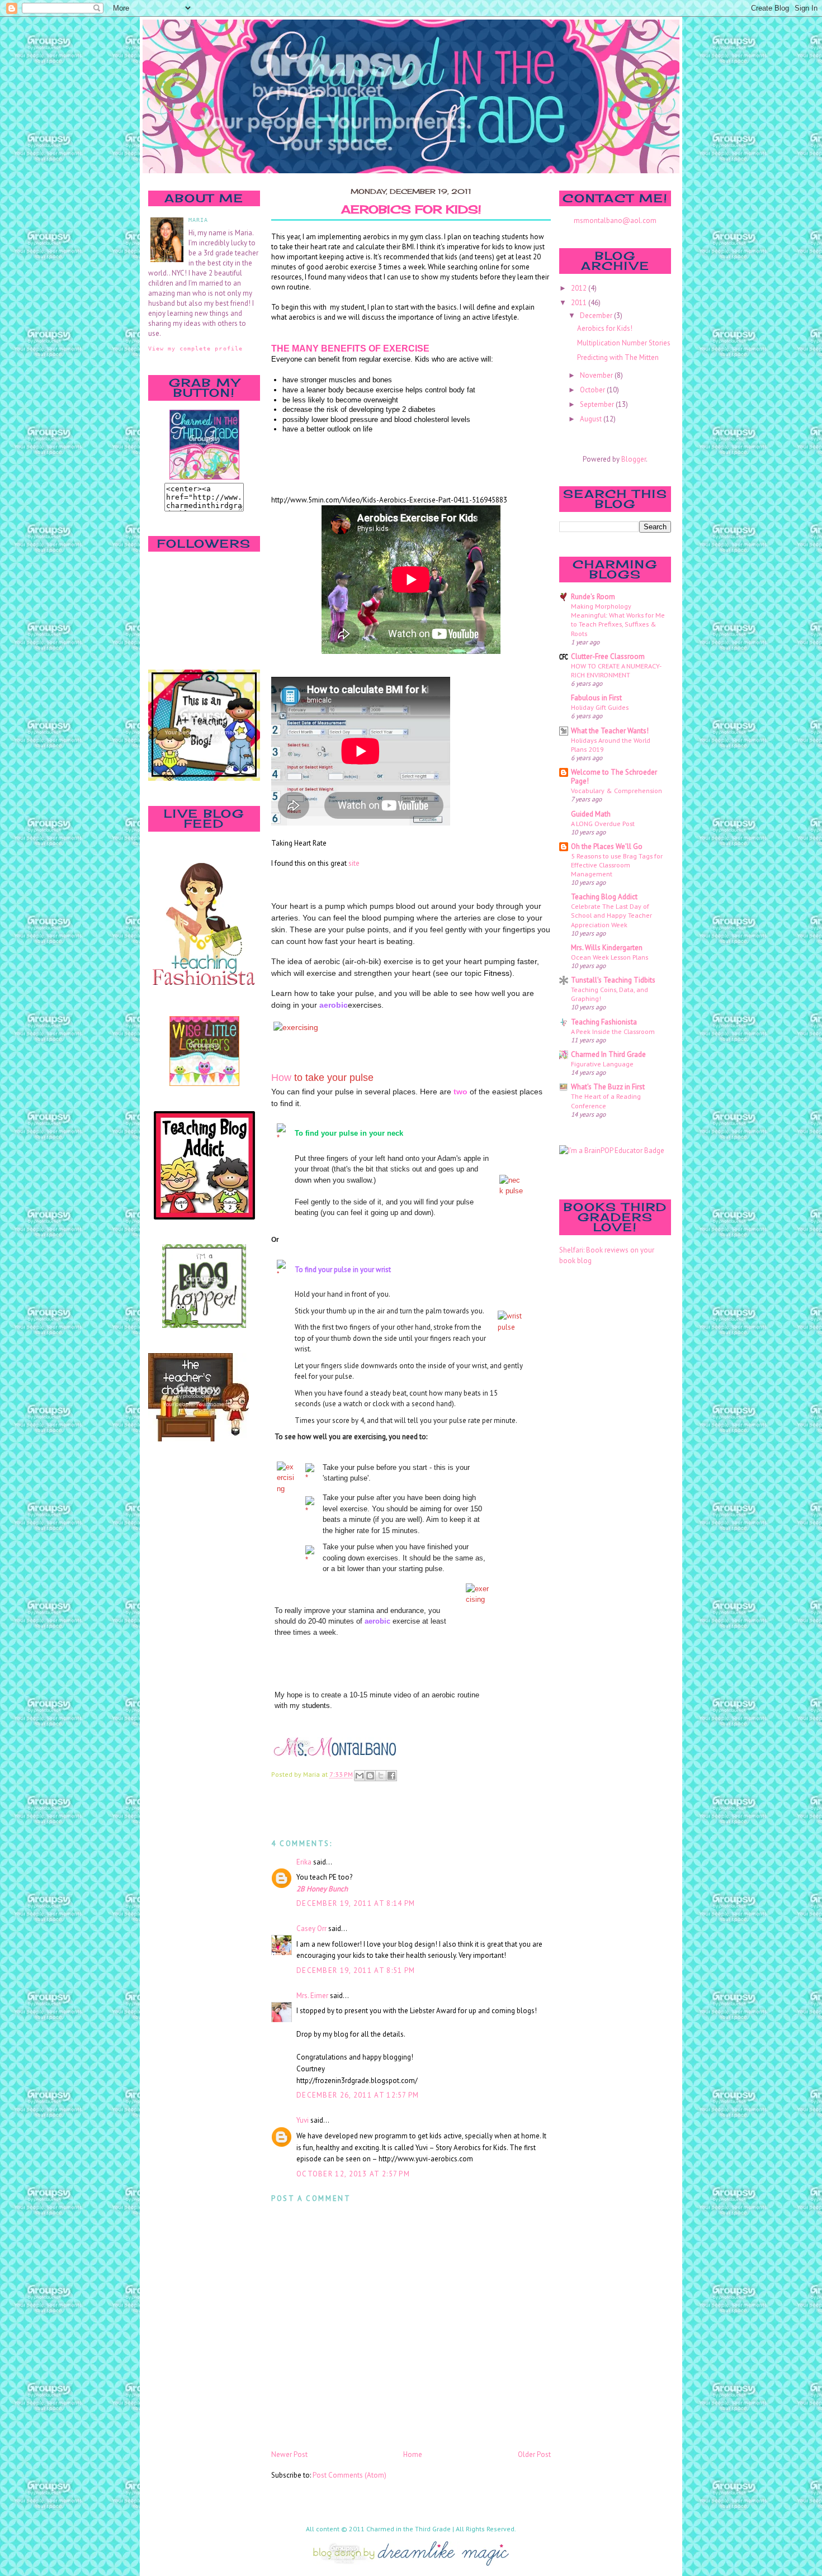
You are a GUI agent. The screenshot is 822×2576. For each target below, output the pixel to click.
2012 (580, 288)
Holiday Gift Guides (600, 707)
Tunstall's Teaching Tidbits (613, 980)
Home (413, 2454)
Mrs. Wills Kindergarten (607, 948)
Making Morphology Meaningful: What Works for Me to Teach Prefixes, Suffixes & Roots (618, 619)
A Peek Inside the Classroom (613, 1031)
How (283, 1078)
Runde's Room (593, 597)
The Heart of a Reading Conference (606, 1100)
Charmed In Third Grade (608, 1054)
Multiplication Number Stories (624, 343)
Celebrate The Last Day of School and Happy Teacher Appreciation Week (611, 915)
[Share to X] (381, 1776)
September (598, 404)
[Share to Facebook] (391, 1776)
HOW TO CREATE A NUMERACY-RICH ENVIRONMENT (616, 670)
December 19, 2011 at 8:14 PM (356, 1903)
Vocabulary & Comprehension (616, 790)
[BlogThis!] (370, 1776)
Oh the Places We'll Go (607, 846)
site (353, 863)
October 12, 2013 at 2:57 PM (353, 2174)
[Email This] (360, 1776)
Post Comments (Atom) (349, 2475)
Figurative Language (602, 1064)
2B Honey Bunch (322, 1889)
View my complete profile (195, 348)
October (593, 390)
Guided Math (591, 814)
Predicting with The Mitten (618, 357)
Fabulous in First (596, 698)
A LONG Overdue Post (603, 823)
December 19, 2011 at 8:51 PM (356, 1970)
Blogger (634, 459)
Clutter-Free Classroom (608, 656)
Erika (304, 1862)
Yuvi (303, 2120)
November (597, 375)
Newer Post (289, 2454)
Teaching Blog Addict (604, 897)
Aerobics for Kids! (411, 210)
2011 (580, 303)
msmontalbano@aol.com (615, 220)
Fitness (497, 973)
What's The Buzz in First (608, 1087)
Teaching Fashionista (604, 1022)
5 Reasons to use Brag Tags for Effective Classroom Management (617, 865)
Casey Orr (311, 1929)
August (592, 419)
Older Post (534, 2454)
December (597, 316)
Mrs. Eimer (312, 1996)
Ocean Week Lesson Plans (610, 957)
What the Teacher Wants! (610, 731)
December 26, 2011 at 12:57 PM (358, 2095)
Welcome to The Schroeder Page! (614, 777)
